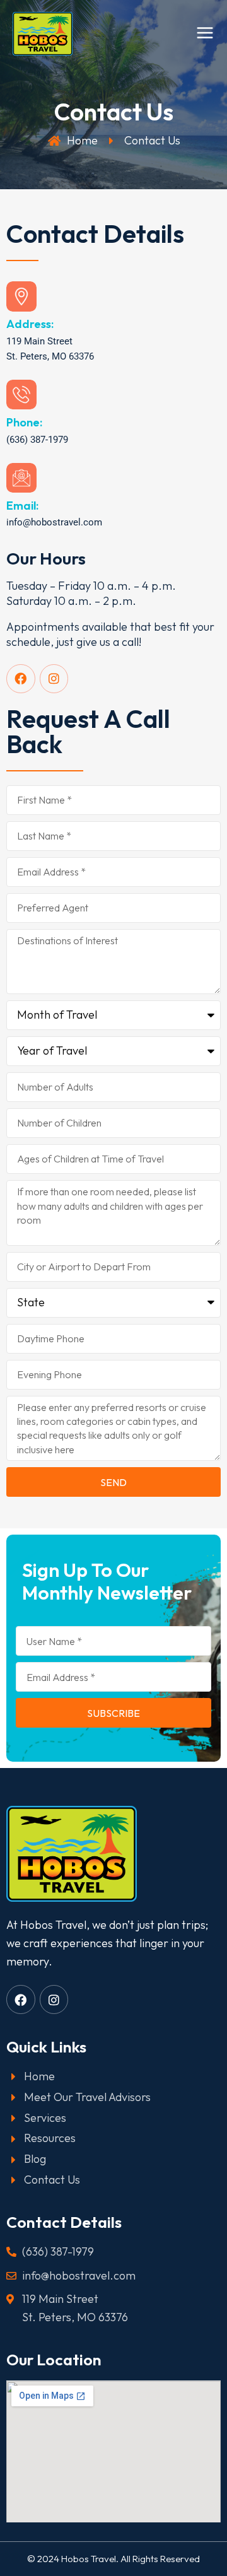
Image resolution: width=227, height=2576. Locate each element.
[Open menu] (205, 42)
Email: (22, 506)
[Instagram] (54, 679)
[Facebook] (21, 679)
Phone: (24, 422)
